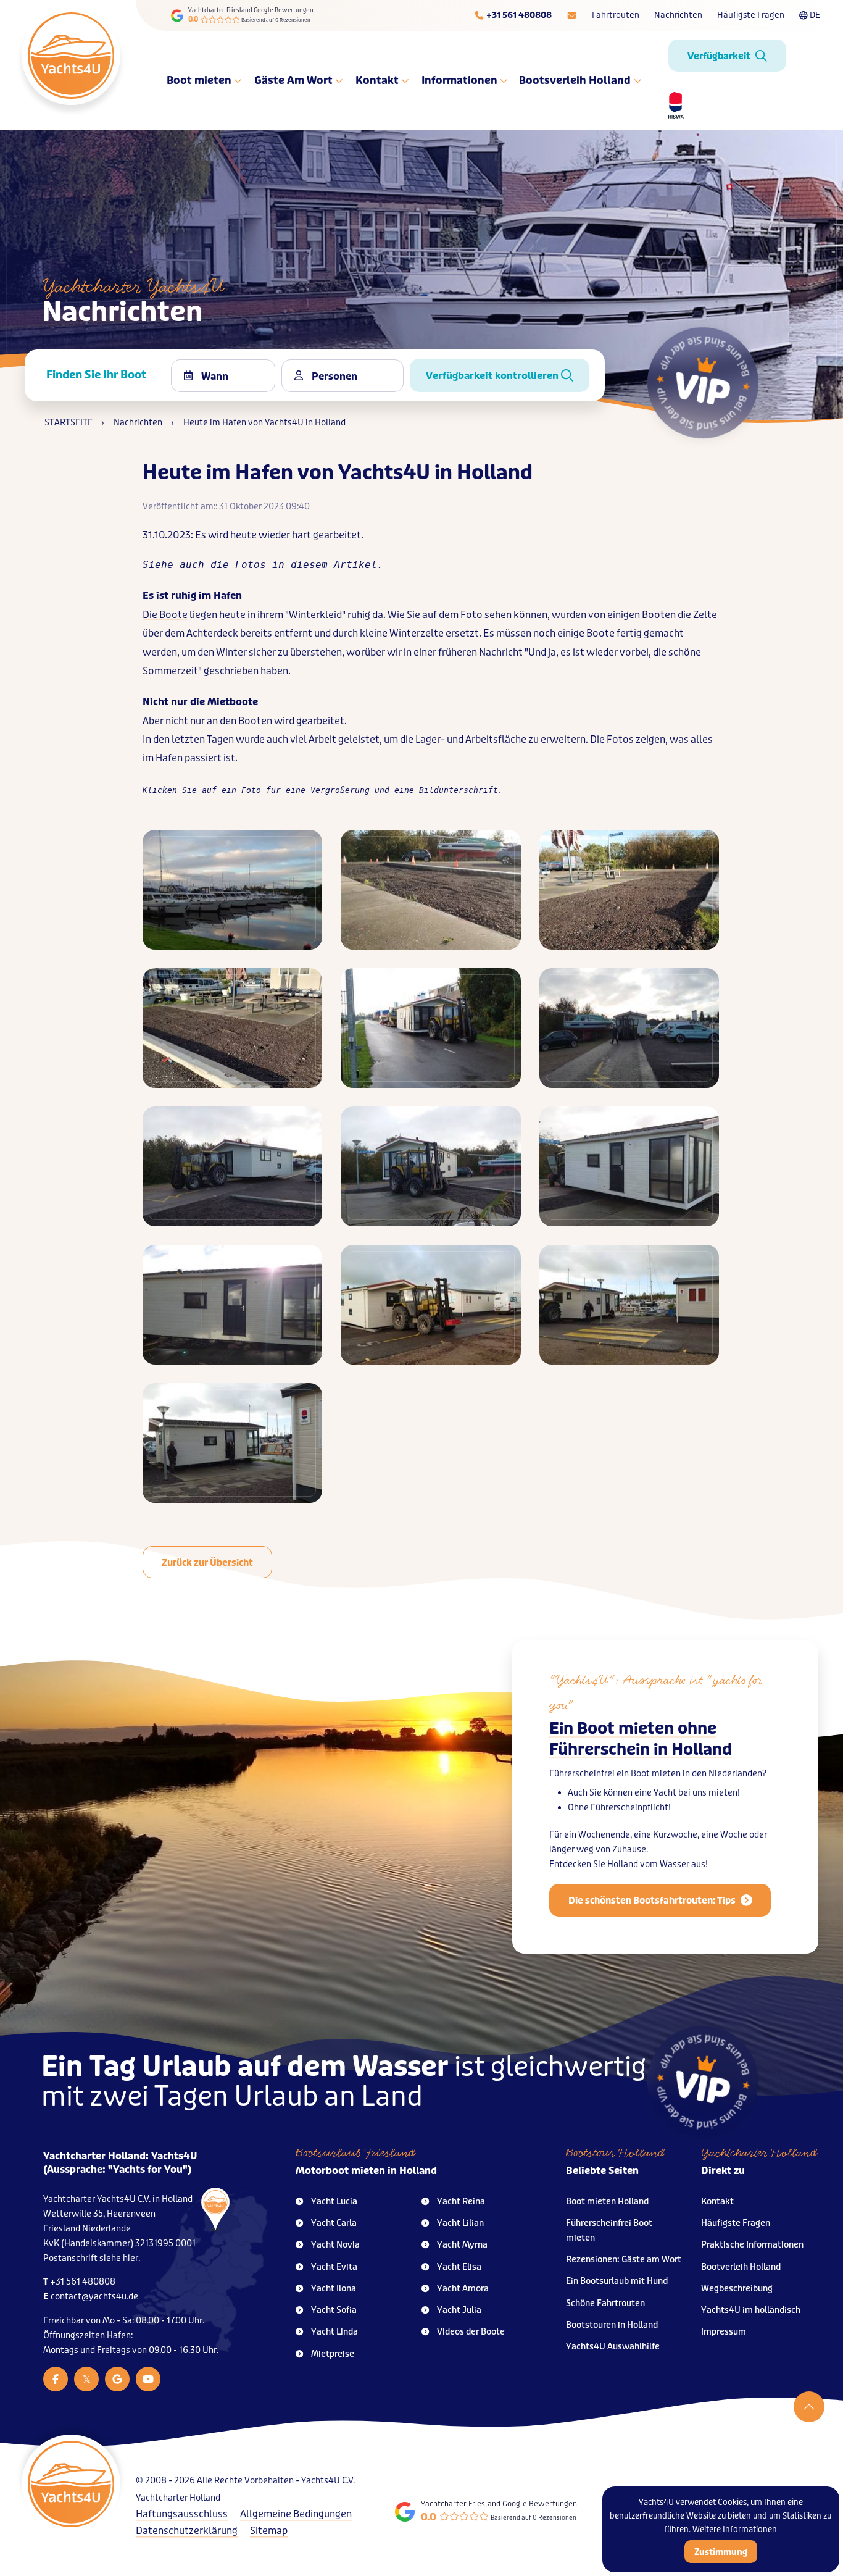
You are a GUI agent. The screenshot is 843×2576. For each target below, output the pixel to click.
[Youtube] (148, 2379)
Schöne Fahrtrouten (605, 2303)
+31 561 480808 (83, 2282)
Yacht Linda (334, 2332)
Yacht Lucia (334, 2202)
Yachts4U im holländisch (751, 2310)
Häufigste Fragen (751, 15)
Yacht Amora (463, 2289)
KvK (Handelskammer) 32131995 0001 (119, 2244)
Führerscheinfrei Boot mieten (609, 2231)
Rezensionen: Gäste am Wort (624, 2260)
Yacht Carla (334, 2223)
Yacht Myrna (462, 2245)
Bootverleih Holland (741, 2267)
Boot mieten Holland (607, 2202)
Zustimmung (721, 2552)
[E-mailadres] (572, 15)
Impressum (724, 2332)
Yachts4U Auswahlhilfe (613, 2347)
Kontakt (377, 80)
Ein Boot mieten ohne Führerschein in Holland (641, 1739)
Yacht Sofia (334, 2310)
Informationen (460, 80)
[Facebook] (56, 2379)
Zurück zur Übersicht (207, 1563)
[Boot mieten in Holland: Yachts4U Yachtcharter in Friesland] (200, 2270)
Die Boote (165, 615)
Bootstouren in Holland (612, 2325)
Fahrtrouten (616, 15)
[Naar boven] (809, 2407)
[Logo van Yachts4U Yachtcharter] (71, 2484)
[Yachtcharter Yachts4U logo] (71, 56)
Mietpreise (333, 2354)
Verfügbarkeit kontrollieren (493, 376)
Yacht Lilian (460, 2223)
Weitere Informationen (735, 2529)
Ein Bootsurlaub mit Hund (617, 2281)
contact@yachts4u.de (94, 2297)
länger (562, 1850)
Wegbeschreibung (737, 2289)
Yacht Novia (335, 2245)
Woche (734, 1835)
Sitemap (269, 2531)
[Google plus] (117, 2379)
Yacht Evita (334, 2267)
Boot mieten (200, 80)
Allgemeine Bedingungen (296, 2514)
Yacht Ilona (334, 2289)
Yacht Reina (461, 2202)
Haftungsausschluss (182, 2514)
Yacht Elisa (459, 2267)
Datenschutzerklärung (187, 2531)
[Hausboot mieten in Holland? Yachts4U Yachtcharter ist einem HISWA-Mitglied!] (671, 105)
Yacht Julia (459, 2310)
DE (815, 15)
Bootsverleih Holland (576, 80)
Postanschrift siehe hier (91, 2258)
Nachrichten (678, 15)
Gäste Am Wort (294, 80)
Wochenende (604, 1835)
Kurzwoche (675, 1835)
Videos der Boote (471, 2332)
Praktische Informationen (752, 2245)
